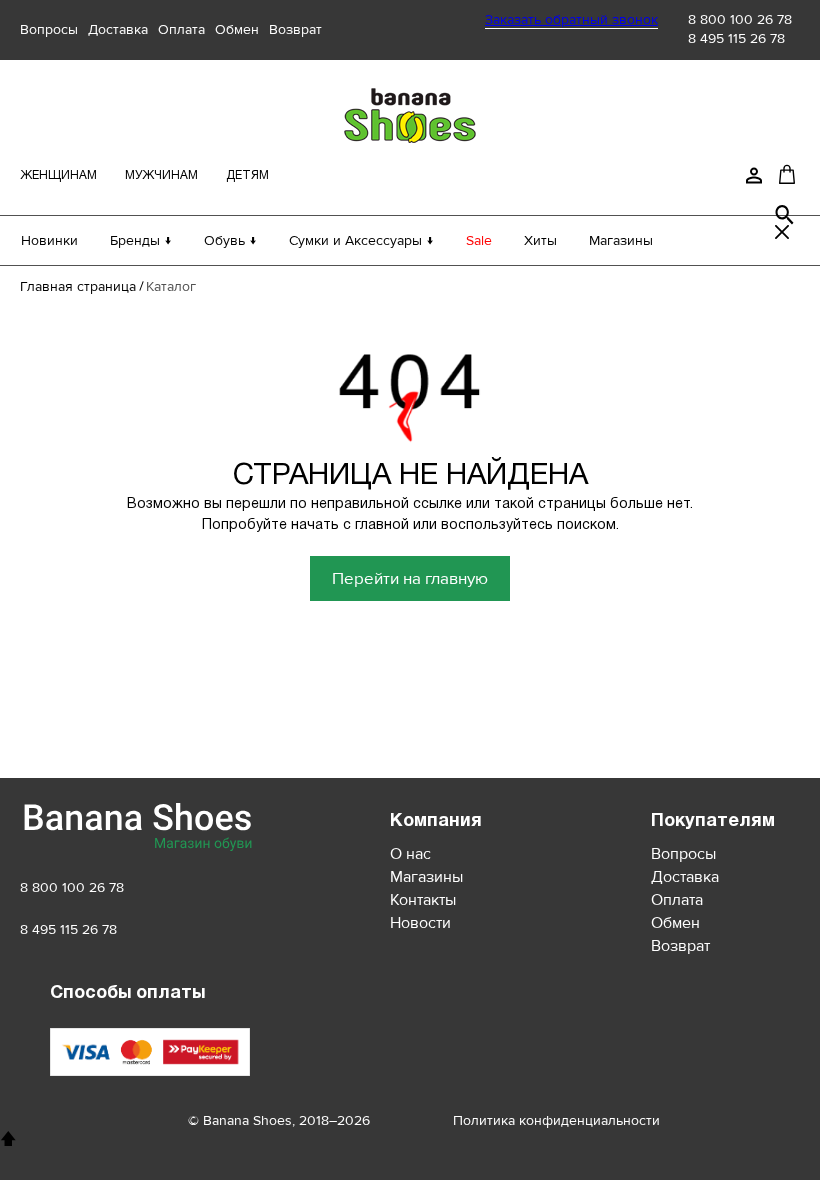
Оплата (181, 29)
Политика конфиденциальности (556, 1120)
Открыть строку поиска (785, 215)
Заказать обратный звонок (571, 19)
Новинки (49, 240)
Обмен (237, 29)
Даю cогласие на (257, 694)
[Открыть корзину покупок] (787, 174)
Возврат (295, 29)
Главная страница (78, 286)
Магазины (621, 240)
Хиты (540, 240)
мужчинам (161, 175)
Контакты (423, 900)
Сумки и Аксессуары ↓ (361, 240)
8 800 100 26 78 (740, 19)
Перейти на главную (410, 578)
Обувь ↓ (230, 240)
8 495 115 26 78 (736, 38)
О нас (410, 854)
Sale (479, 240)
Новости (420, 923)
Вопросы (49, 29)
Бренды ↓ (141, 240)
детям (247, 175)
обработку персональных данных (298, 695)
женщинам (58, 175)
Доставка (118, 29)
